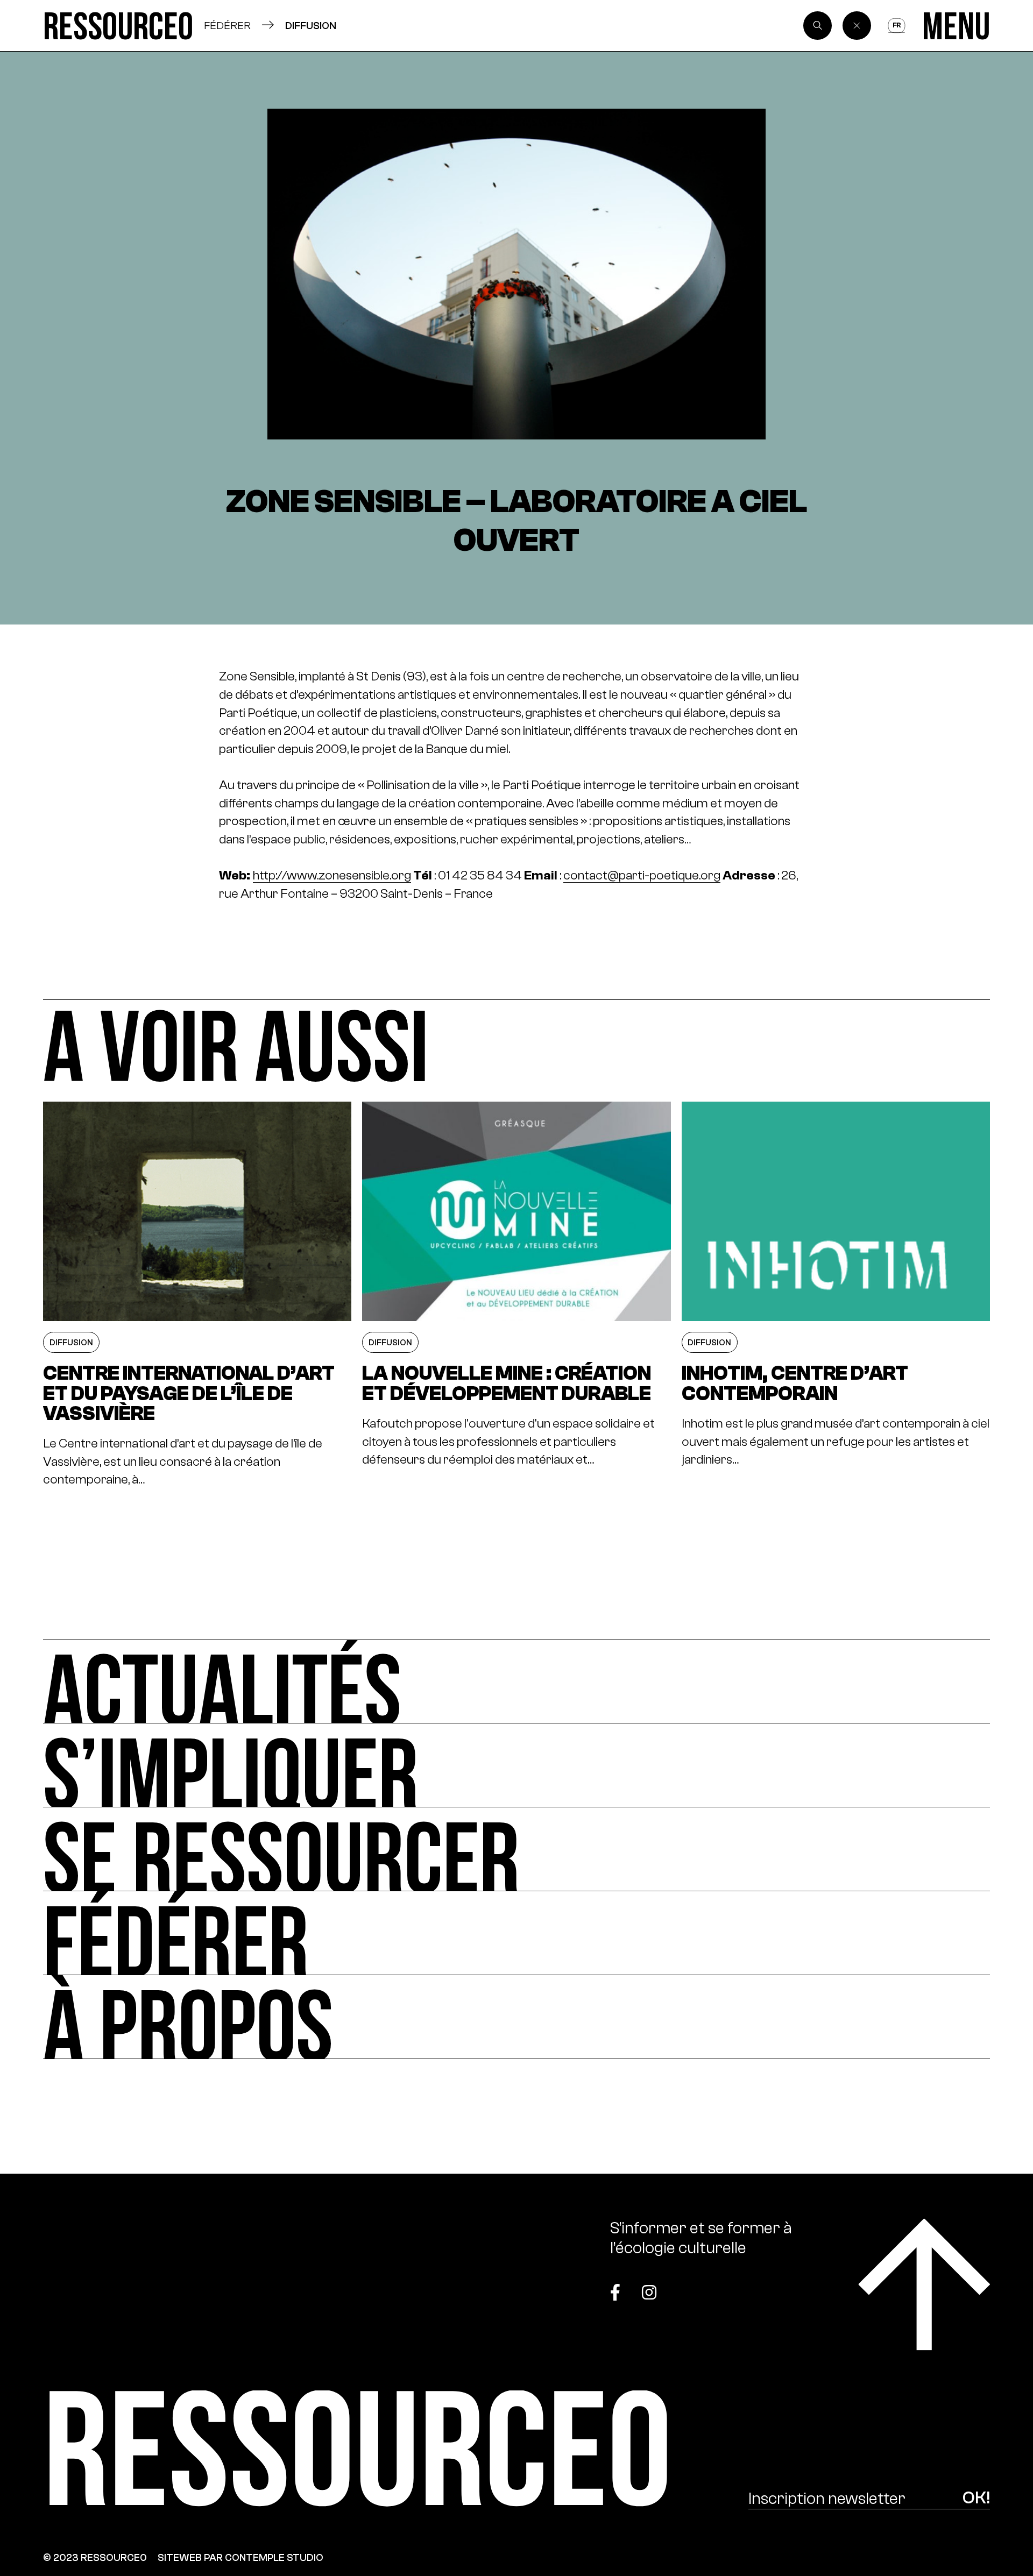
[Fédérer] (516, 1933)
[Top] (924, 2284)
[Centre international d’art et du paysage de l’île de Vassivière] (197, 1295)
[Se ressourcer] (516, 1849)
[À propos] (516, 2017)
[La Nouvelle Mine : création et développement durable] (516, 1295)
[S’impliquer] (516, 1765)
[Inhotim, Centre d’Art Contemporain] (836, 1295)
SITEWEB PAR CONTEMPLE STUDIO (240, 2557)
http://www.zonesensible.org (332, 875)
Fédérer (227, 25)
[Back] (857, 26)
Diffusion (311, 25)
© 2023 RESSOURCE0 (95, 2557)
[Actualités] (516, 1681)
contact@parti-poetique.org (642, 875)
